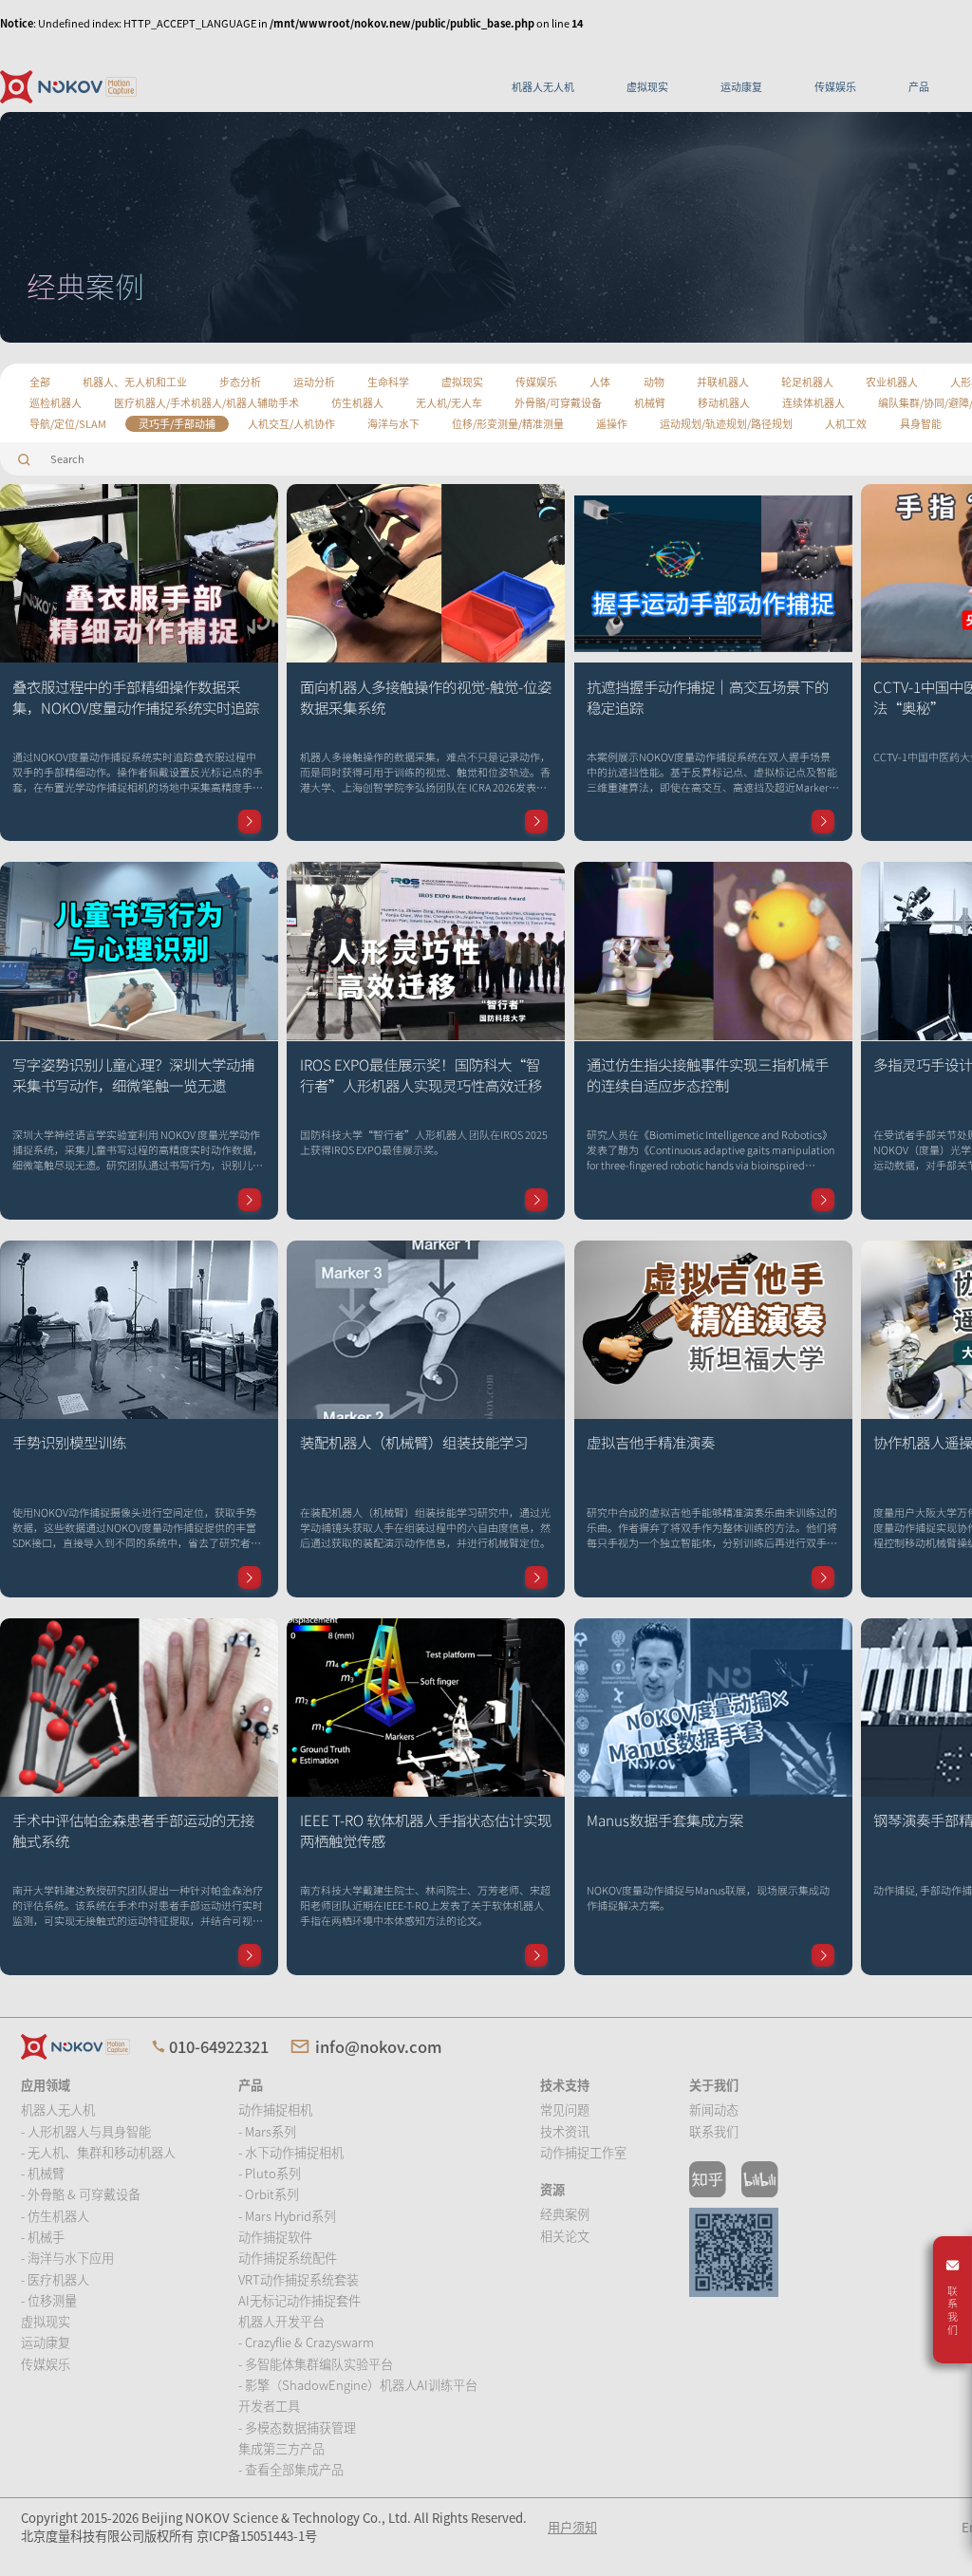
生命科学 (388, 382)
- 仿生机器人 (55, 2216)
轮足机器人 (807, 382)
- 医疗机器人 (55, 2279)
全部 (40, 382)
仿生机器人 (357, 402)
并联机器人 (723, 382)
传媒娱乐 (835, 86)
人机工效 (846, 423)
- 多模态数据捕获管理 (297, 2427)
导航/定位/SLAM (68, 423)
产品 (919, 86)
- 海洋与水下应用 (67, 2258)
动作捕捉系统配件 (288, 2258)
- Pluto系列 (270, 2173)
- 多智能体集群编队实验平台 (316, 2364)
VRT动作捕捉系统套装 (299, 2279)
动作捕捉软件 (275, 2237)
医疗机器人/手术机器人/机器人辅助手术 (206, 402)
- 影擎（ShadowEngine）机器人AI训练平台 (358, 2385)
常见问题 (565, 2109)
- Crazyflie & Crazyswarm (306, 2342)
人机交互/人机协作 (291, 423)
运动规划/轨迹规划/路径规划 (726, 423)
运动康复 (741, 86)
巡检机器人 (56, 402)
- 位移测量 (49, 2300)
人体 (600, 382)
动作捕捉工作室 (583, 2152)
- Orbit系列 (269, 2194)
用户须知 (572, 2527)
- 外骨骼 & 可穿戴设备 (81, 2194)
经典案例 (565, 2214)
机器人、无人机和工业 (135, 382)
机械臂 (650, 402)
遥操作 (612, 423)
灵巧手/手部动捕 (177, 423)
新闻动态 (714, 2109)
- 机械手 (43, 2237)
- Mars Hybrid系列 (287, 2216)
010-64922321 (219, 2046)
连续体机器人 (813, 402)
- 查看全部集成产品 (291, 2469)
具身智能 (921, 423)
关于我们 (714, 2085)
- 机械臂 (43, 2173)
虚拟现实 (647, 86)
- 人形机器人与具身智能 (86, 2131)
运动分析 (314, 382)
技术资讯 (565, 2131)
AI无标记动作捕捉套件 (299, 2300)
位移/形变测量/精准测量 (508, 423)
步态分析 (240, 382)
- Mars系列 (267, 2131)
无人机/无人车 (449, 402)
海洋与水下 (393, 423)
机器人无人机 (543, 86)
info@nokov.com (379, 2046)
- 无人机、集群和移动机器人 (98, 2152)
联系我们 (714, 2131)
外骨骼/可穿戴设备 (558, 402)
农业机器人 (892, 382)
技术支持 (565, 2085)
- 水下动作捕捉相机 (291, 2152)
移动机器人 (724, 402)
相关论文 (565, 2236)
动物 (654, 382)
